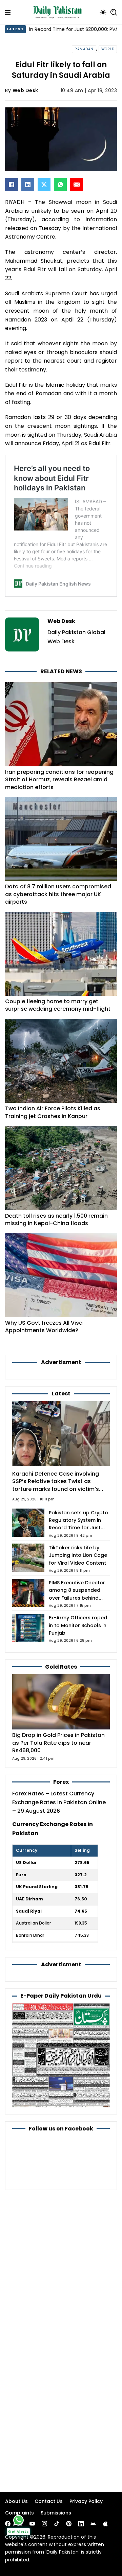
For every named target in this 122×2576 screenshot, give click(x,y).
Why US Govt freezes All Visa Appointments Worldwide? (44, 1327)
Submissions (56, 2513)
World (108, 49)
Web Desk (25, 90)
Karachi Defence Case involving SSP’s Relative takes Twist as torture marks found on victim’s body (56, 1485)
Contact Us (49, 2501)
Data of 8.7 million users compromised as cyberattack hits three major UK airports (58, 894)
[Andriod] (93, 2524)
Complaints (19, 2513)
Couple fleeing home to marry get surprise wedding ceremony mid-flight (58, 1005)
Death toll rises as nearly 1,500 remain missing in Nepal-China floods (56, 1220)
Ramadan (84, 49)
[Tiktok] (57, 2524)
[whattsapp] (18, 2520)
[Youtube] (32, 2524)
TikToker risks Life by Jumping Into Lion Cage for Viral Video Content (78, 1555)
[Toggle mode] (103, 12)
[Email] (77, 185)
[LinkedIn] (28, 185)
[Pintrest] (69, 2524)
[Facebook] (12, 185)
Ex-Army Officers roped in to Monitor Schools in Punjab (78, 1625)
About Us (16, 2501)
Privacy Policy (86, 2501)
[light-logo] (59, 12)
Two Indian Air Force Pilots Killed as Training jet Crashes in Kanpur (53, 1112)
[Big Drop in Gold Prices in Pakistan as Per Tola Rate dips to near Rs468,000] (61, 1701)
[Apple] (105, 2524)
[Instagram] (44, 2524)
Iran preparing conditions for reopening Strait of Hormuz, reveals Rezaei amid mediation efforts (59, 780)
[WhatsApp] (60, 185)
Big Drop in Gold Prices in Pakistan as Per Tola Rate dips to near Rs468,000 (58, 1743)
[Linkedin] (81, 2524)
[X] (44, 185)
